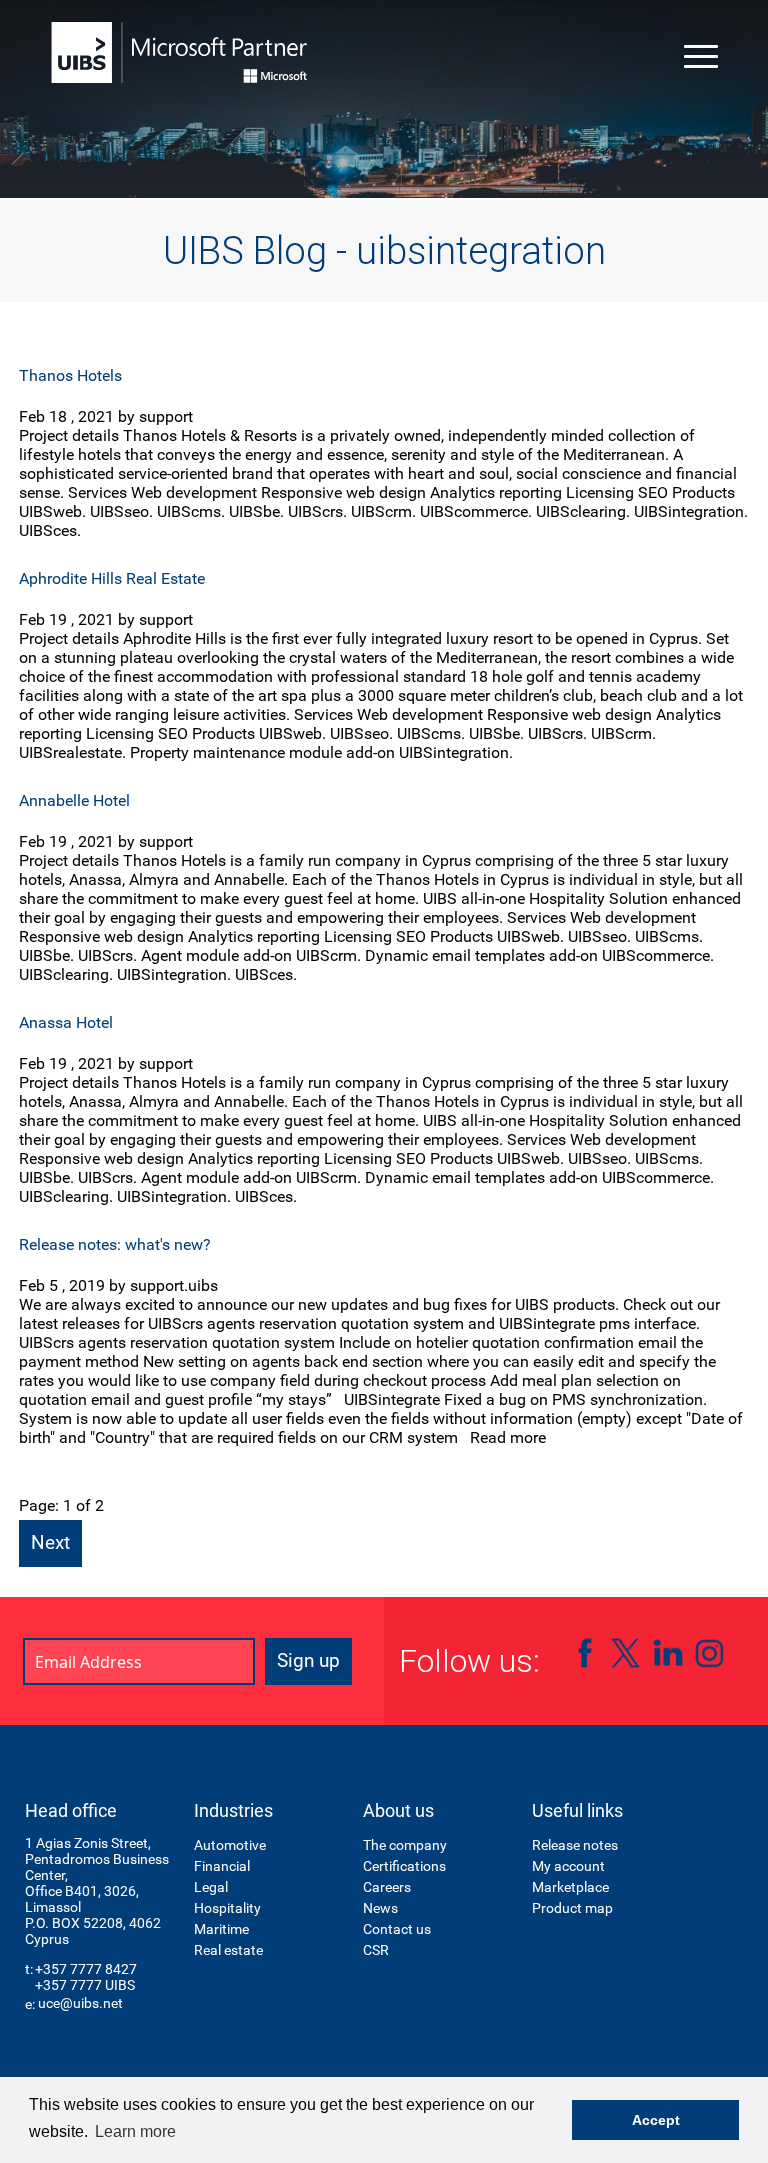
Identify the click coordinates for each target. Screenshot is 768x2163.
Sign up (308, 1660)
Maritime (221, 1929)
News (380, 1908)
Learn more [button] (135, 2131)
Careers (387, 1887)
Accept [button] (656, 2120)
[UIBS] (180, 52)
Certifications (404, 1866)
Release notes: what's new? (115, 1244)
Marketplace (570, 1887)
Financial (222, 1866)
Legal (211, 1887)
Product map (572, 1908)
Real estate (228, 1950)
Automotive (230, 1845)
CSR (376, 1950)
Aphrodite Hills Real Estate (112, 578)
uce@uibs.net (80, 2003)
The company (405, 1845)
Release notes (575, 1845)
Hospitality (227, 1908)
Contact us (397, 1929)
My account (568, 1866)
